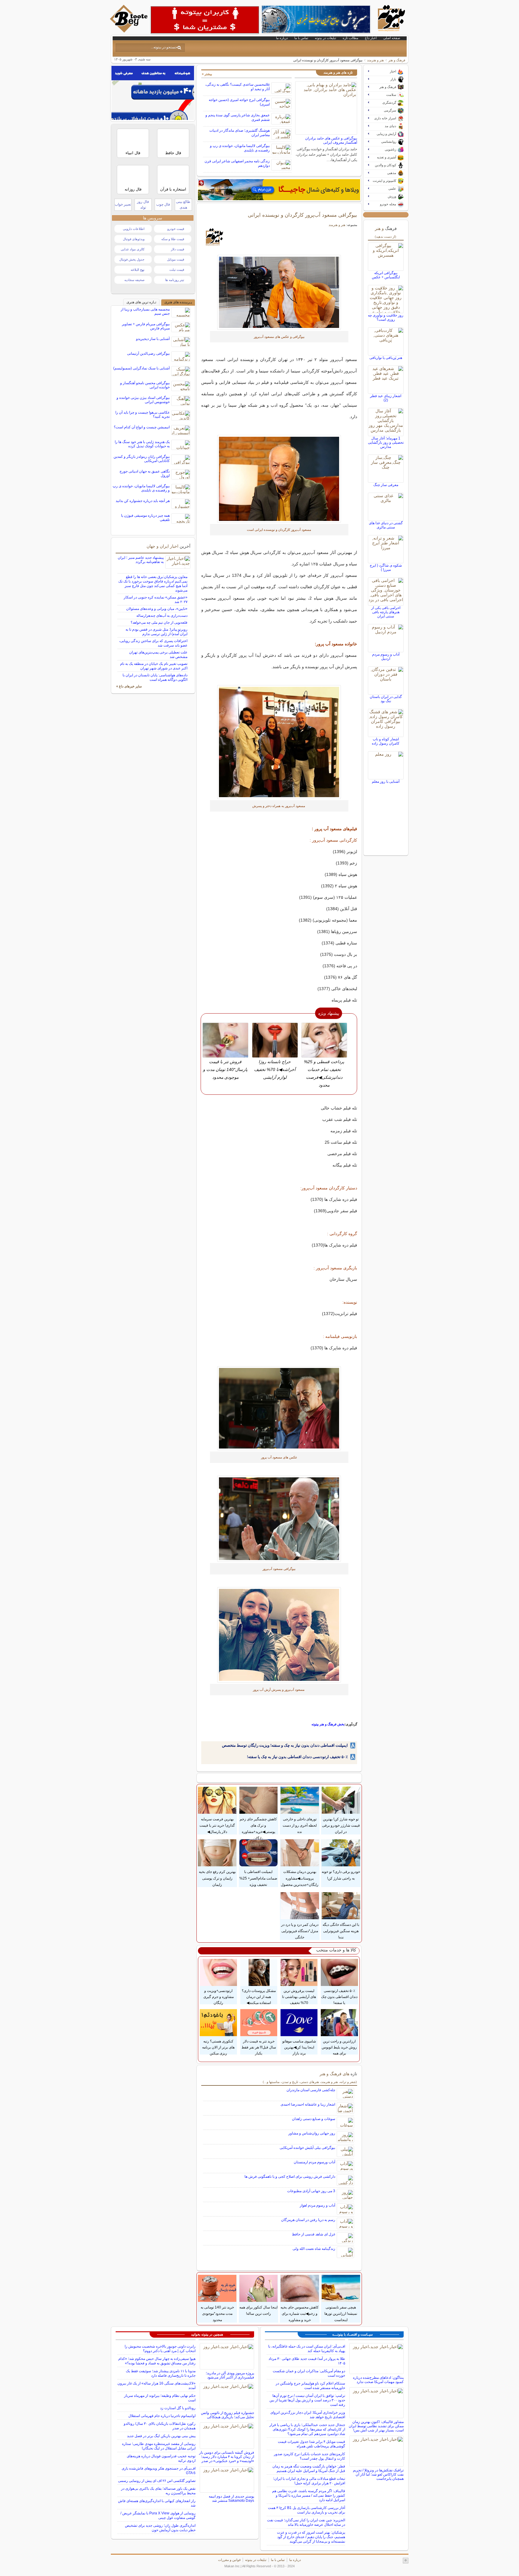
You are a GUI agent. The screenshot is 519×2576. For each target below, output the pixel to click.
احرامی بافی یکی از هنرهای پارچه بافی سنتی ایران (386, 612)
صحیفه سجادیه (134, 280)
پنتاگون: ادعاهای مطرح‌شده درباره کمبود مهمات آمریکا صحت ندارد (378, 2380)
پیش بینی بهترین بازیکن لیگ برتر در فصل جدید (161, 2436)
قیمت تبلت (177, 270)
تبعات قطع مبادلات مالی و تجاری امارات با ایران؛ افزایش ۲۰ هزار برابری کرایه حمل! (309, 2481)
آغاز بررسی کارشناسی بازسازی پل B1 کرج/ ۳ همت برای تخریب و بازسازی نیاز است (307, 2510)
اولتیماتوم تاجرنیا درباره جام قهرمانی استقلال (162, 2416)
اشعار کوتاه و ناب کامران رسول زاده (386, 741)
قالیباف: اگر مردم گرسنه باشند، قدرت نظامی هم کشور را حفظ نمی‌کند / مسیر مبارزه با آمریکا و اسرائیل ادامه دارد (309, 2495)
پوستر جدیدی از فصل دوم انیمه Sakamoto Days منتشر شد (231, 2498)
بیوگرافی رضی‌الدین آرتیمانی (148, 353)
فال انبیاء (133, 153)
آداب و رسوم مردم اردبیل (386, 656)
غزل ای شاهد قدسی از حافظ (314, 2234)
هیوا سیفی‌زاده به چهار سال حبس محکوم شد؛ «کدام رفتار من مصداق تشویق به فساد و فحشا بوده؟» (157, 2361)
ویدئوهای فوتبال (134, 239)
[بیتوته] (129, 31)
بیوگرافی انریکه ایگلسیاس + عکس (386, 275)
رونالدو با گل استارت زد (178, 2408)
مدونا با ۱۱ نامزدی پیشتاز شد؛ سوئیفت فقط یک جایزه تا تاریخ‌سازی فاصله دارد (161, 2373)
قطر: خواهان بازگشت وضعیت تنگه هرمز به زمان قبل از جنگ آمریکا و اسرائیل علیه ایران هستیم (309, 2469)
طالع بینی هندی (183, 205)
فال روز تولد (143, 205)
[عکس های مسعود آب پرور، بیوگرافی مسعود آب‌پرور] (279, 292)
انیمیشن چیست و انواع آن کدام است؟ (142, 427)
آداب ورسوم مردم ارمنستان (314, 2162)
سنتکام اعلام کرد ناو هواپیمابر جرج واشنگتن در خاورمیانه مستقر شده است (310, 2386)
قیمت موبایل (176, 259)
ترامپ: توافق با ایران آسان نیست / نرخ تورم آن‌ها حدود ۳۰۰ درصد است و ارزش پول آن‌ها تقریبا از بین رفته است (307, 2400)
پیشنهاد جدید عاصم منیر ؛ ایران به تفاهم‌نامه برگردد (141, 560)
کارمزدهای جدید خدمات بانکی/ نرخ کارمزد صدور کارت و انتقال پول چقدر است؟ (310, 2456)
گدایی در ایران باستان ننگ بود (386, 699)
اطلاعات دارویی (134, 229)
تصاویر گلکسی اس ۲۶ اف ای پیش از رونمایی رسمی (157, 2481)
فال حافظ (173, 153)
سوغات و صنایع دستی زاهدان (314, 2119)
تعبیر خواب (123, 204)
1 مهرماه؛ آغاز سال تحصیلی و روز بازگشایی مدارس (386, 442)
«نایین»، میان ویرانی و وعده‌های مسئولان (157, 609)
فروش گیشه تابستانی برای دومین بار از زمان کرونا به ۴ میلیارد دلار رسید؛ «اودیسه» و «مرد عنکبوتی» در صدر (227, 2457)
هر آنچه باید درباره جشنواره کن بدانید (143, 501)
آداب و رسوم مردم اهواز (317, 2205)
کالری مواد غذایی (133, 249)
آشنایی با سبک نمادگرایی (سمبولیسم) (141, 368)
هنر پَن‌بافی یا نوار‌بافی (386, 358)
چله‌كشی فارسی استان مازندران (311, 2090)
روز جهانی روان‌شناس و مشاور (312, 2133)
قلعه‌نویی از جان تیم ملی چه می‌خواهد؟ (159, 623)
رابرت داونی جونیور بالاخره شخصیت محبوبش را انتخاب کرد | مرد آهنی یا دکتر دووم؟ (160, 2349)
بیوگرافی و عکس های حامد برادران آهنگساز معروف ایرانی (331, 140)
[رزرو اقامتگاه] (279, 190)
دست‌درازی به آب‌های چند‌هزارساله (162, 616)
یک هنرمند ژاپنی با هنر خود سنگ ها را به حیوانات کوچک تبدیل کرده (142, 444)
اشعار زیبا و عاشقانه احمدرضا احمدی (308, 2104)
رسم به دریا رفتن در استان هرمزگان (308, 2220)
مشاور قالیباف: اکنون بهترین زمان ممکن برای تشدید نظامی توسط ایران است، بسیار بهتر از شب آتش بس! (376, 2426)
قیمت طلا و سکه (173, 239)
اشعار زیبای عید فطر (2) (386, 398)
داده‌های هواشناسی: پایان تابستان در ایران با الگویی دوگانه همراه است (155, 677)
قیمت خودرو (176, 229)
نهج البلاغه (138, 270)
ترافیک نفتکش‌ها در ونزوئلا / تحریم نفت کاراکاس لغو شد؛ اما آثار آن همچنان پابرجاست (378, 2474)
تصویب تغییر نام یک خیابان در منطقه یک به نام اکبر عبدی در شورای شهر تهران (154, 666)
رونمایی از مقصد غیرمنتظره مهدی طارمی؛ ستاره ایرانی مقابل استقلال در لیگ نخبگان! (159, 2446)
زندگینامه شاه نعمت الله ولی (314, 2249)
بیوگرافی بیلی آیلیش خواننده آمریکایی (307, 2148)
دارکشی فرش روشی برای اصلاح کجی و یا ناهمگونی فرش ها (290, 2177)
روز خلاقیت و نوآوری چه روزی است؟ (386, 317)
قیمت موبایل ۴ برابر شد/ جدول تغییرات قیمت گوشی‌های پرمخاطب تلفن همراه (311, 2444)
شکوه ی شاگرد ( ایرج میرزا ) (386, 568)
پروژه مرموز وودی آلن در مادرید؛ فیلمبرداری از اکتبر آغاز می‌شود (230, 2375)
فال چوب (163, 204)
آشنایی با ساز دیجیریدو (153, 339)
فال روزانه (133, 189)
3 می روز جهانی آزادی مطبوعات (311, 2191)
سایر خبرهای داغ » (129, 686)
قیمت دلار (178, 249)
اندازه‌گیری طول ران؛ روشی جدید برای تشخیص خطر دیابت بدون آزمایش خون (160, 2528)
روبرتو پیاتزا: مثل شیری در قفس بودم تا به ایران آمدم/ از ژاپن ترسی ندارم (156, 632)
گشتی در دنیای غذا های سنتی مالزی (386, 525)
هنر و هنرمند (375, 60)
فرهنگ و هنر (397, 60)
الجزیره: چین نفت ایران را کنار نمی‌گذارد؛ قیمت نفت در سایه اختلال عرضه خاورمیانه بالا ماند (306, 2522)
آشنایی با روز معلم (386, 782)
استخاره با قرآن (173, 189)
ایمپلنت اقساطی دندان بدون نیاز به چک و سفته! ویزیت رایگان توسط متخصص (285, 1745)
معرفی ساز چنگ (386, 485)
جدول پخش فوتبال (132, 259)
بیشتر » (207, 74)
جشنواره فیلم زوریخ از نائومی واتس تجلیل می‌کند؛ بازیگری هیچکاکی (228, 2415)
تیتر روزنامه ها (175, 280)
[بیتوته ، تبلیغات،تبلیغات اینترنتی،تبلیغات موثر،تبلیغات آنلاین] (205, 20)
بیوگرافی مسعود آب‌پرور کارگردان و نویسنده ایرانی (302, 215)
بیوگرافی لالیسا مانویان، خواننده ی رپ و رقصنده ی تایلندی (141, 488)
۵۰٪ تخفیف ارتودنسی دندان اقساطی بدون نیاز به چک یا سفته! (297, 1757)
